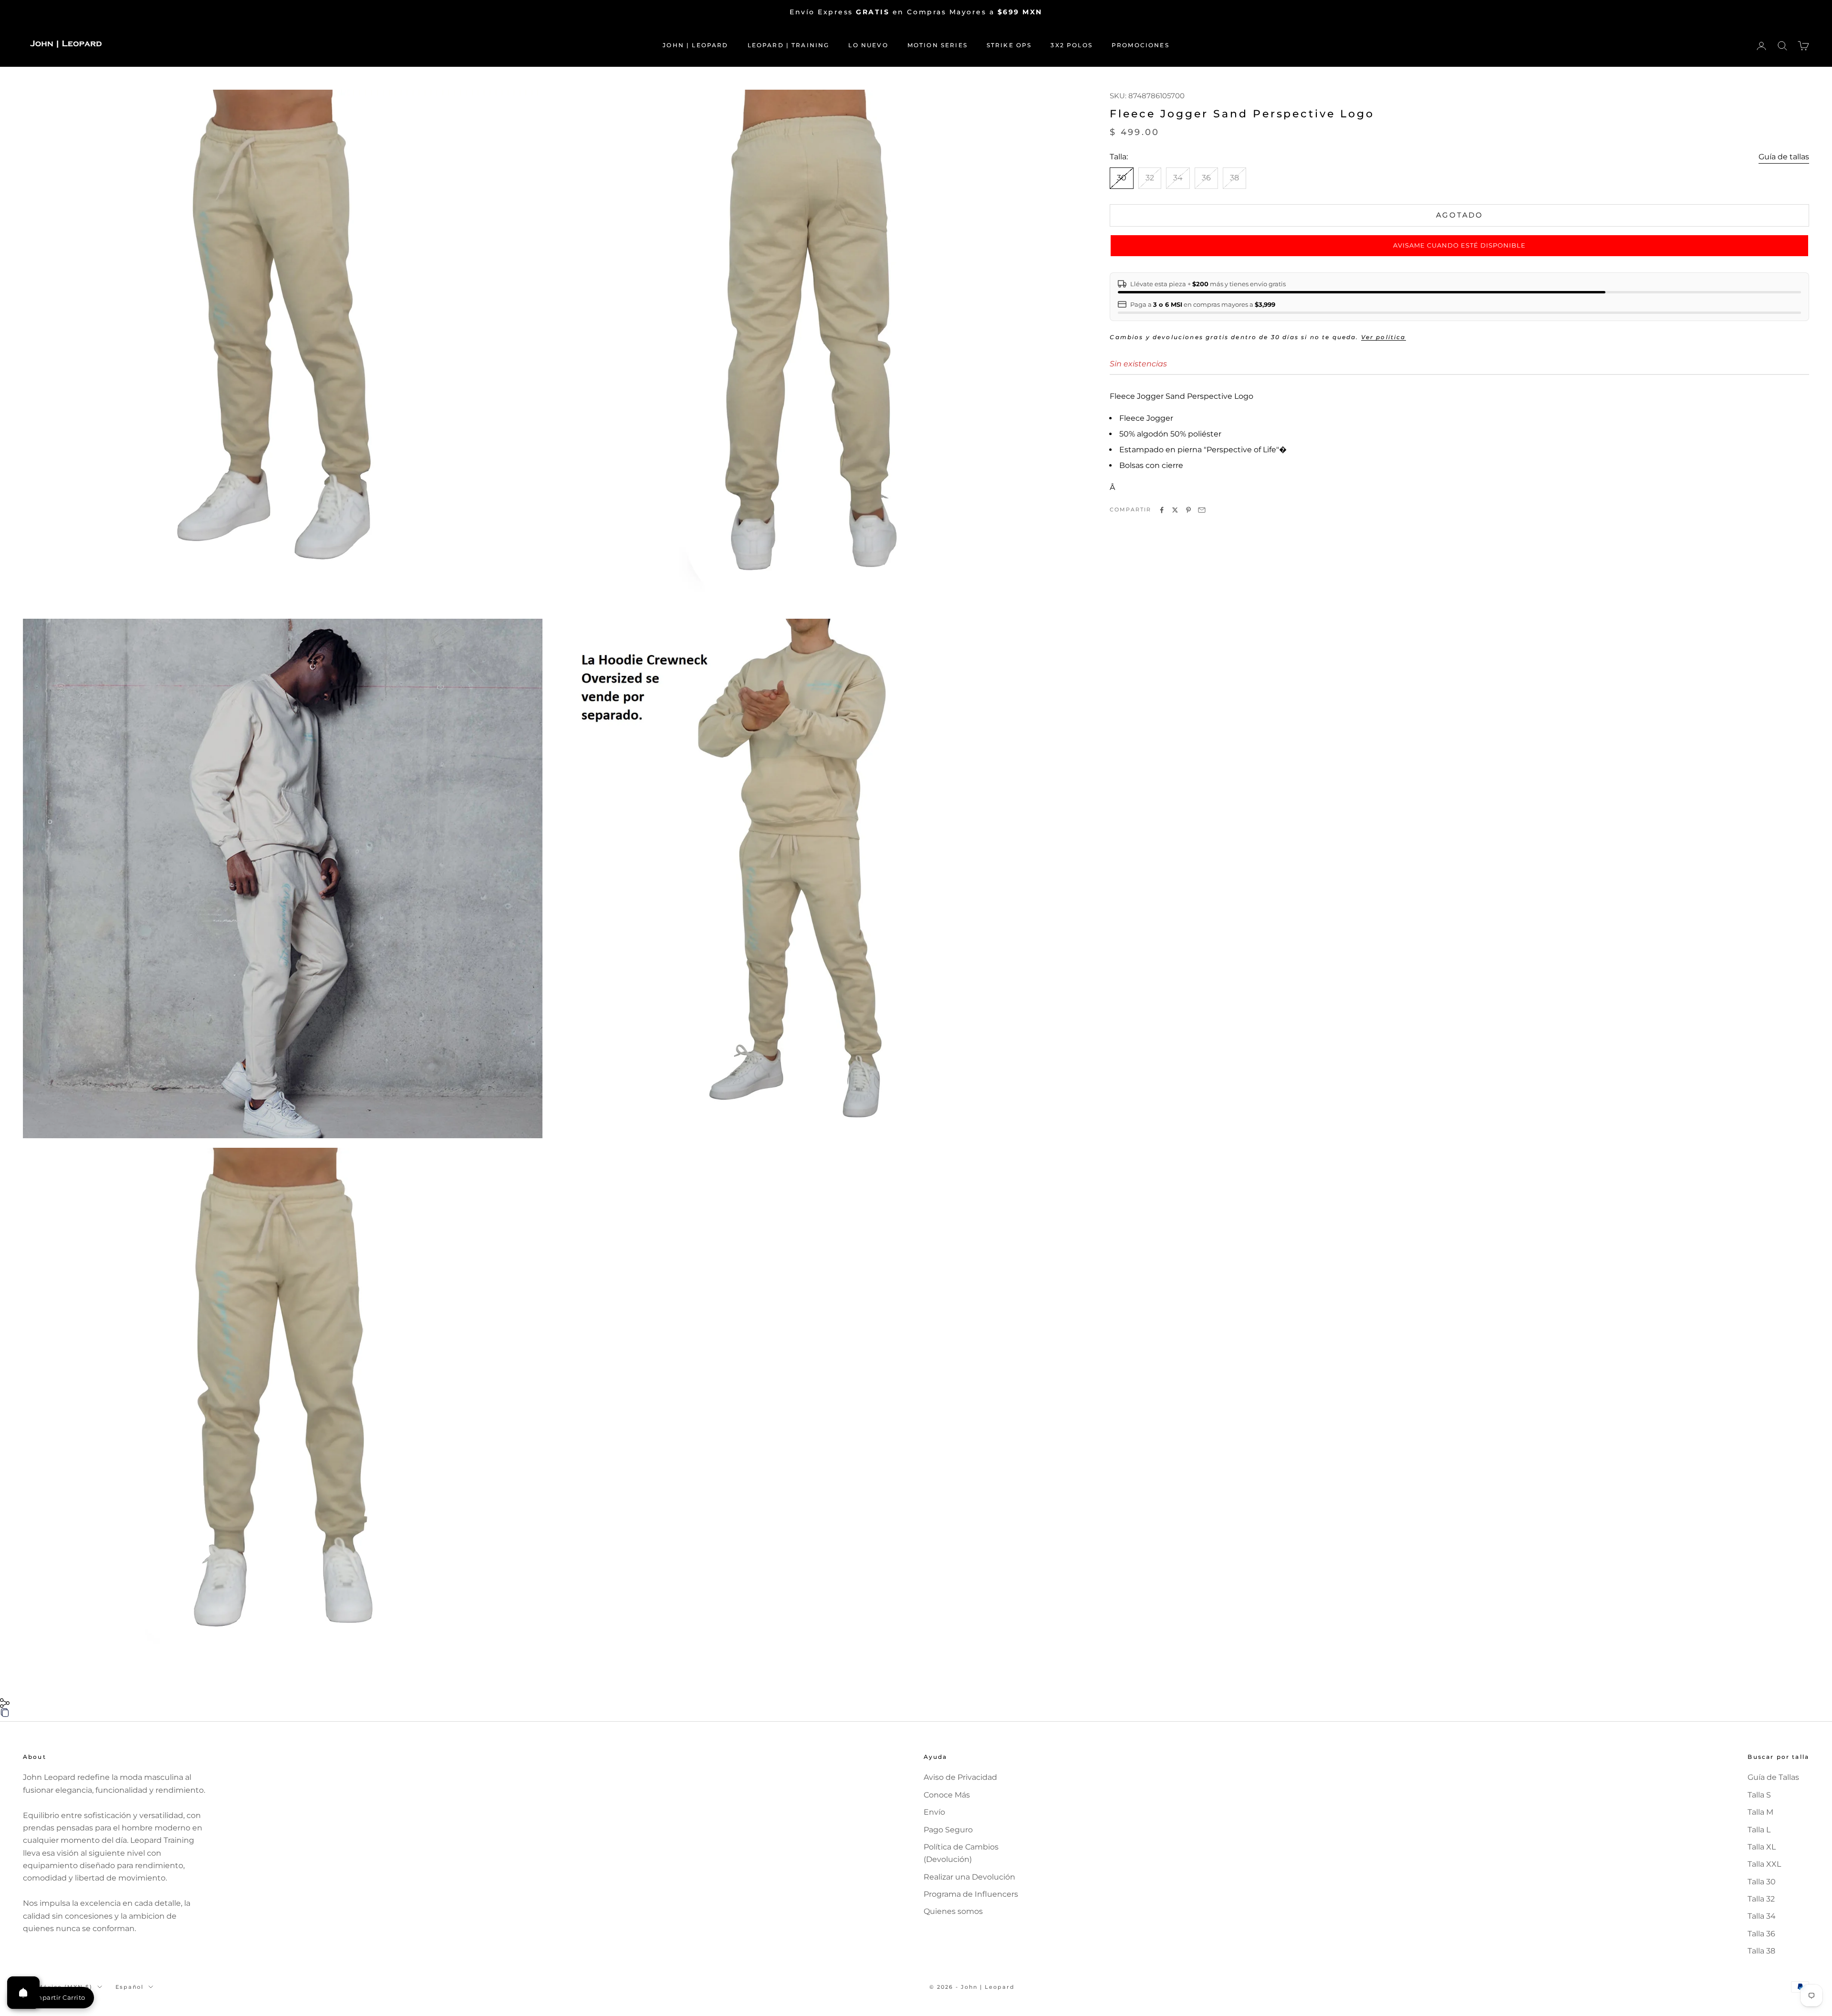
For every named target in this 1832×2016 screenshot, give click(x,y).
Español (130, 1987)
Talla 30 (1762, 1882)
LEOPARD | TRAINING (789, 45)
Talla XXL (1764, 1864)
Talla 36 (1761, 1934)
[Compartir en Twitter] (1175, 510)
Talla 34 (1762, 1916)
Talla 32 (1761, 1899)
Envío (934, 1812)
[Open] (23, 1993)
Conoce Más (947, 1795)
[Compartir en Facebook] (1162, 510)
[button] (1459, 246)
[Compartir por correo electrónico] (1202, 510)
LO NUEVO (868, 45)
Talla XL (1762, 1847)
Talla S (1759, 1795)
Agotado (1460, 215)
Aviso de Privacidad (960, 1777)
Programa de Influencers (971, 1894)
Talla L (1759, 1830)
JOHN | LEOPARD (695, 45)
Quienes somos (953, 1911)
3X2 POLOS (1071, 45)
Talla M (1760, 1812)
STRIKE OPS (1009, 45)
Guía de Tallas (1773, 1777)
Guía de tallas (1784, 157)
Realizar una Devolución (969, 1877)
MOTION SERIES (937, 45)
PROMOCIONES (1140, 45)
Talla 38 (1761, 1951)
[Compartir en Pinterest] (1188, 510)
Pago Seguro (948, 1830)
